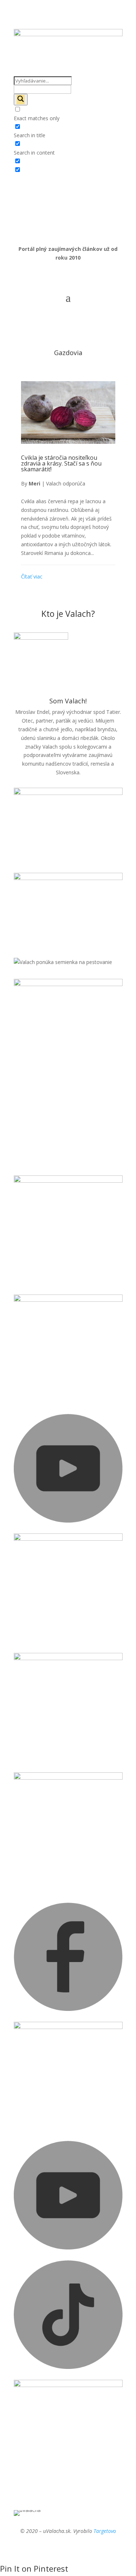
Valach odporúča (66, 483)
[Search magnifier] (21, 100)
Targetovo (105, 2531)
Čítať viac (32, 576)
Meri (34, 483)
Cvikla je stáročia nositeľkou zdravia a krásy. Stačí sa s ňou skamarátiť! (61, 463)
